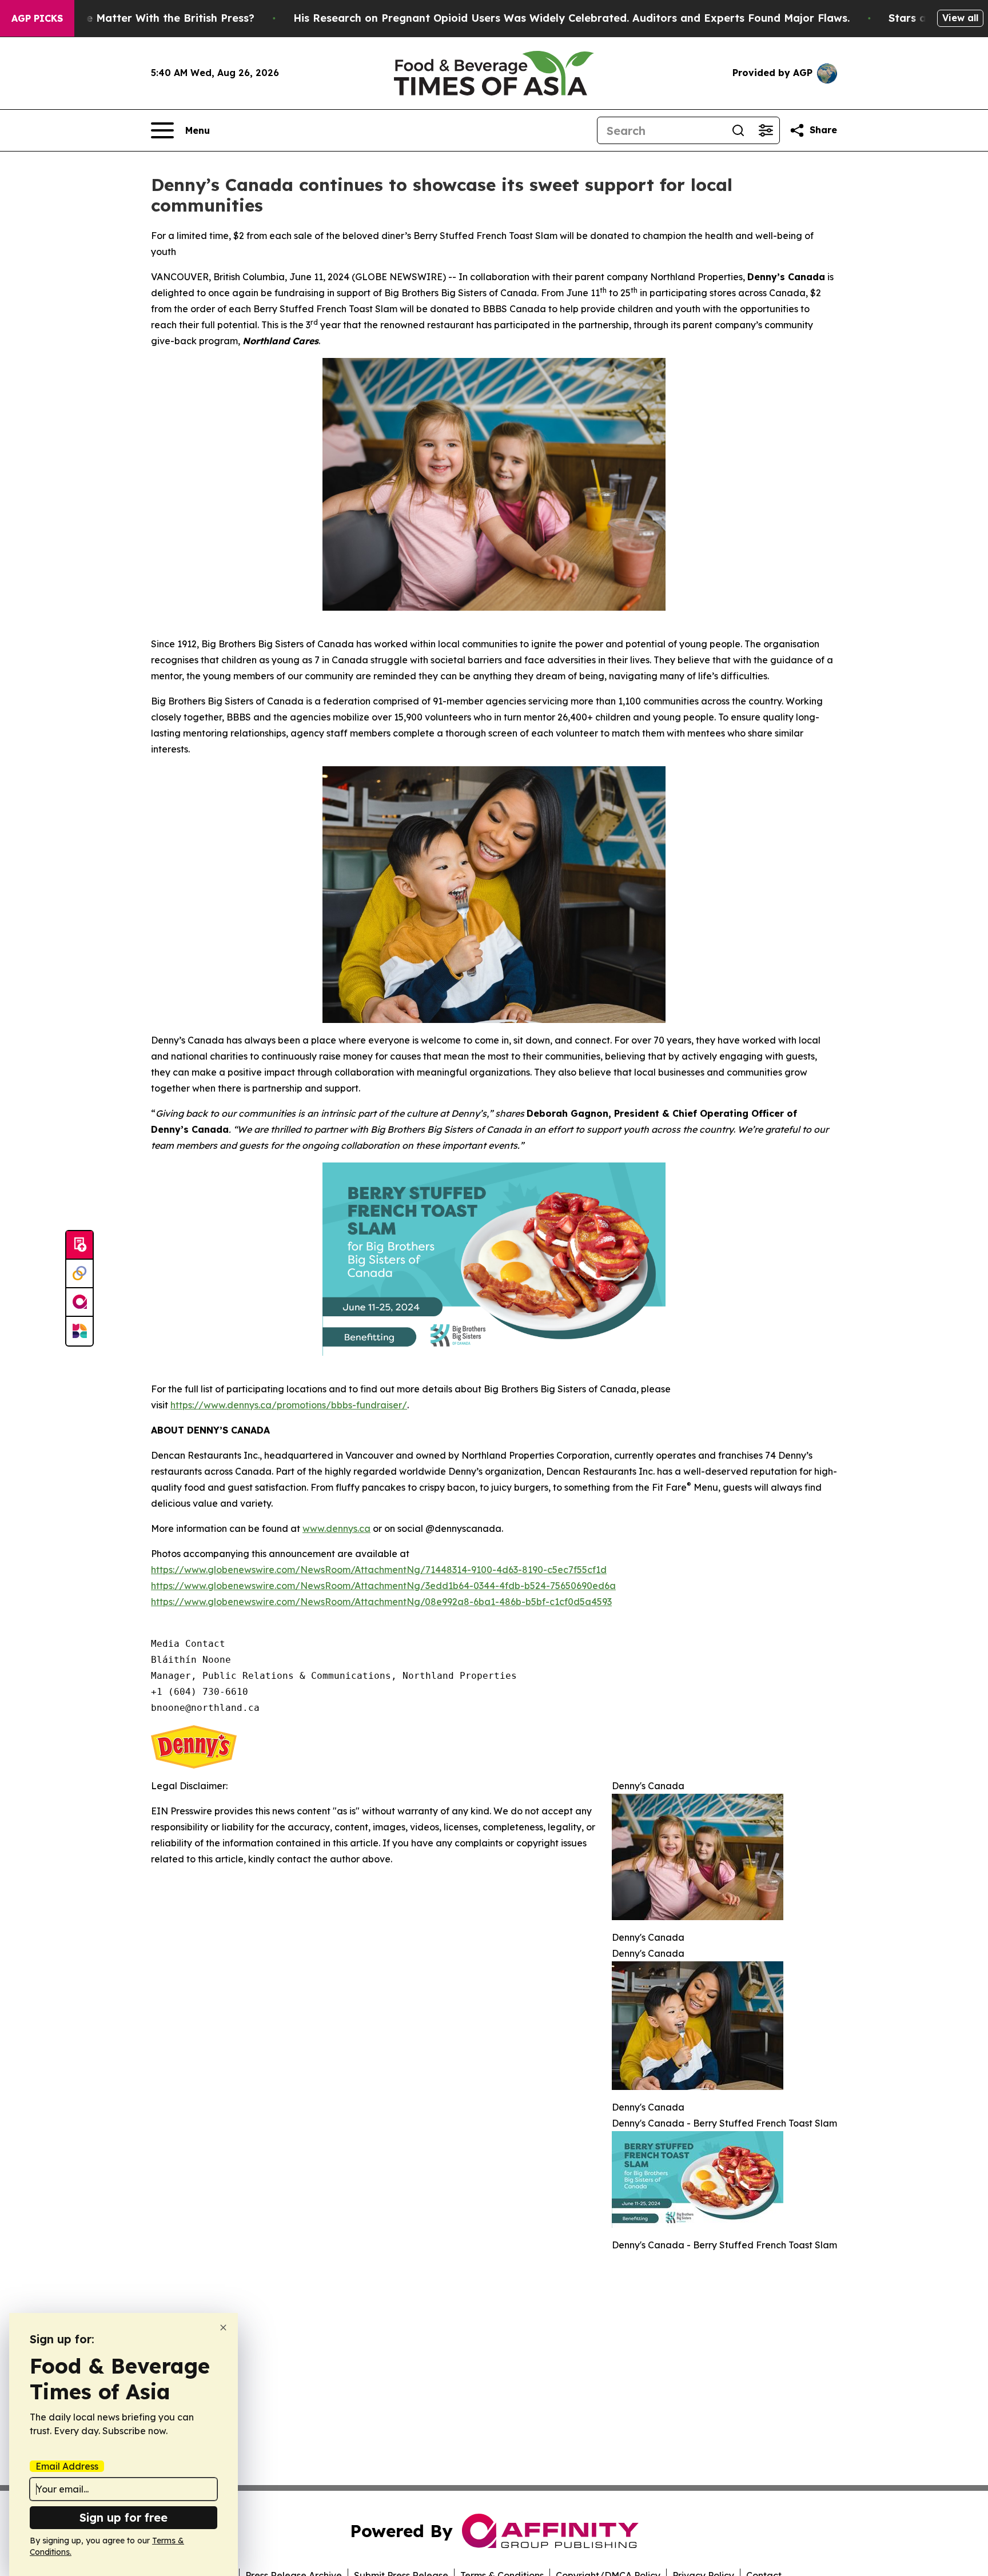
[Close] (223, 2328)
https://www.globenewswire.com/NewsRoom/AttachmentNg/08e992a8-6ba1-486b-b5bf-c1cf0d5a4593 (381, 1602)
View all (960, 18)
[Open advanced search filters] (766, 130)
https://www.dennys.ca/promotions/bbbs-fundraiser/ (289, 1405)
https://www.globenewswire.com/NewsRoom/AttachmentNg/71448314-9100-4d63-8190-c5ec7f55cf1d (379, 1570)
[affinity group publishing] (79, 1303)
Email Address (67, 2466)
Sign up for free (124, 2517)
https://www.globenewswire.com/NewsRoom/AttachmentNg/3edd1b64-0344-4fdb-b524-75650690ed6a (383, 1586)
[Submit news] (79, 1245)
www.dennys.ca (336, 1528)
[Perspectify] (79, 1274)
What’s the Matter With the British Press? (145, 18)
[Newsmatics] (79, 1331)
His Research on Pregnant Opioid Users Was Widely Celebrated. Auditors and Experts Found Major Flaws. (571, 18)
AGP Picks (37, 18)
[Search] (738, 130)
